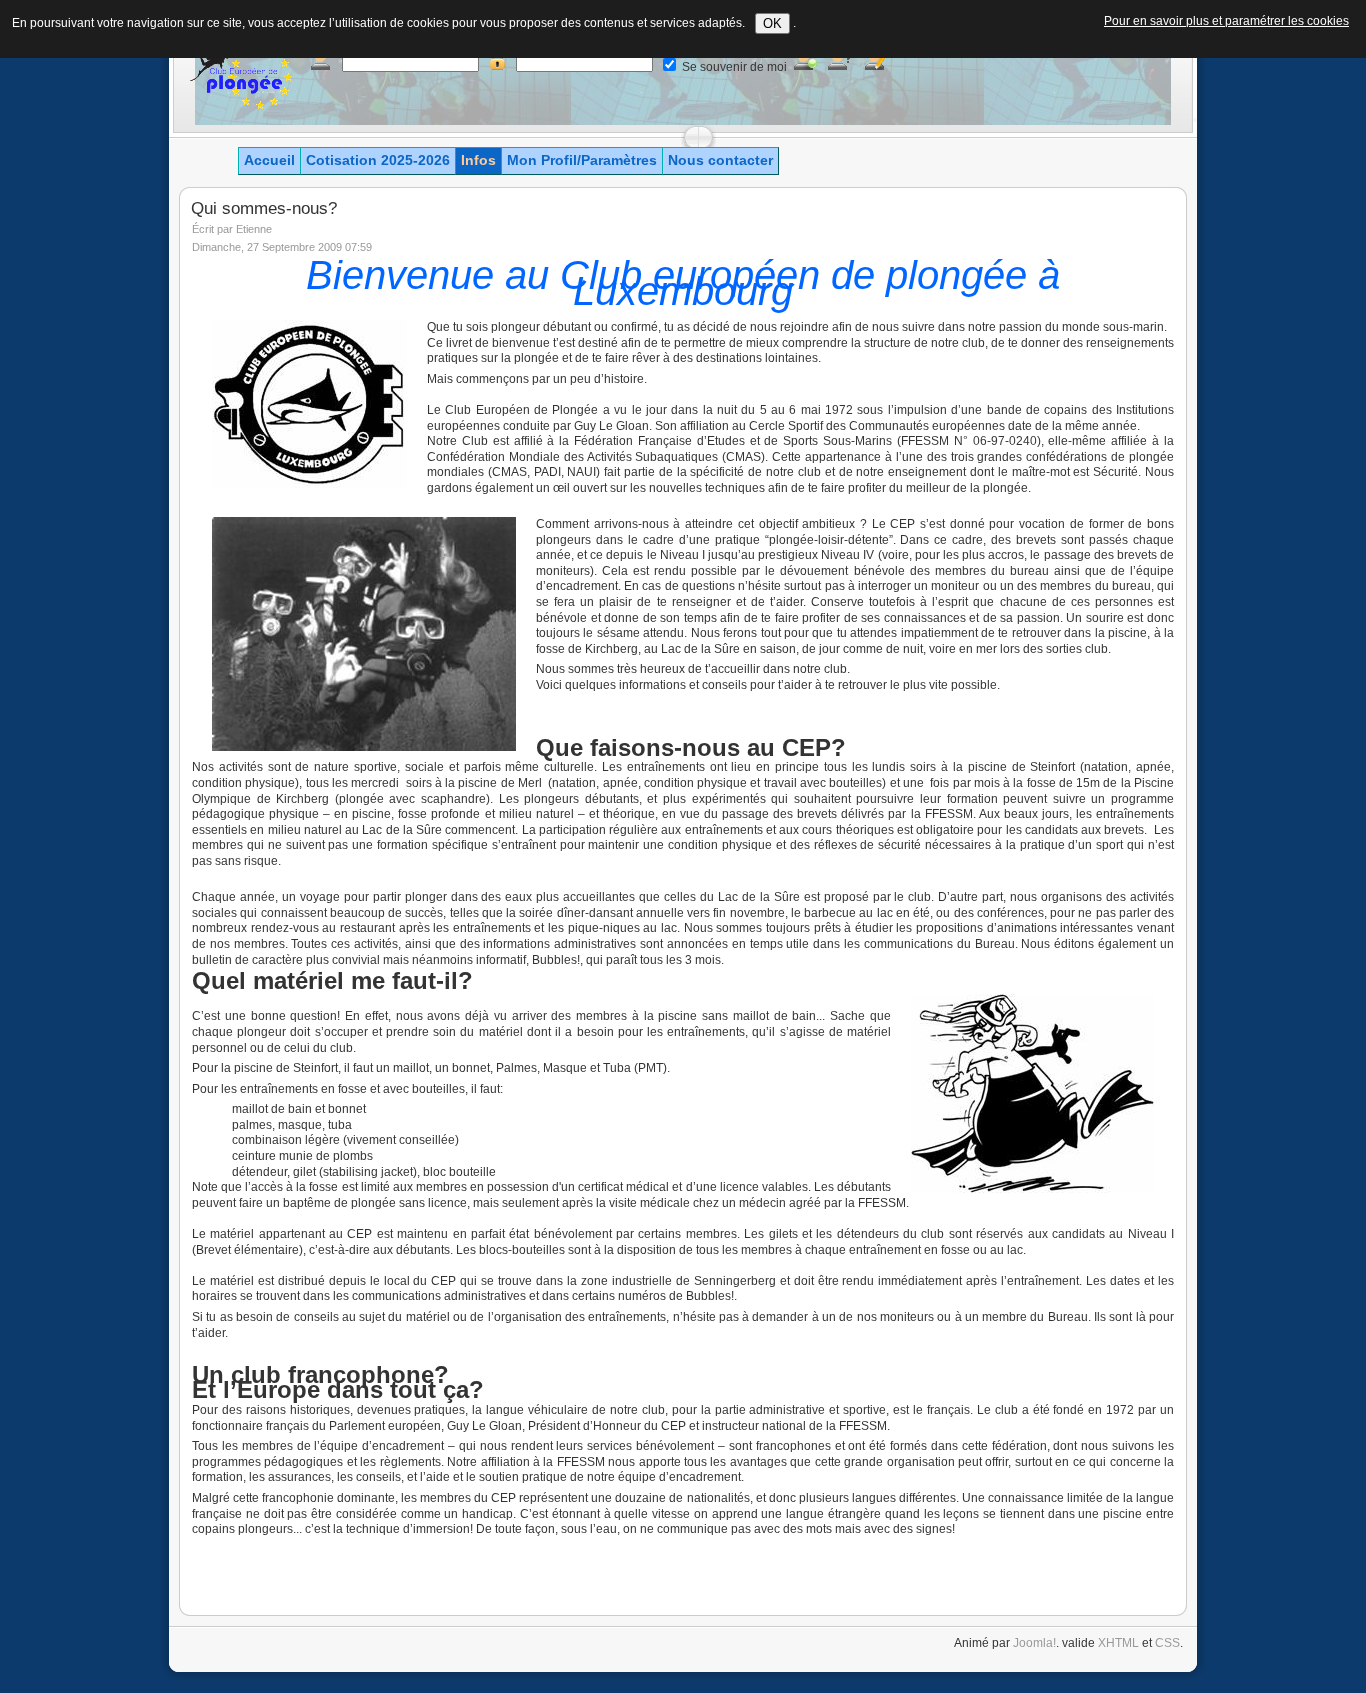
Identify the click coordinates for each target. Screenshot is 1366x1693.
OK (772, 23)
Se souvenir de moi (734, 67)
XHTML (1118, 1643)
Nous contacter (720, 160)
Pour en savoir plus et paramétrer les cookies (1226, 21)
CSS (1167, 1643)
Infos (478, 160)
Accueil (269, 160)
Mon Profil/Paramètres (582, 160)
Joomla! (1034, 1643)
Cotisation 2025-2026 (378, 160)
